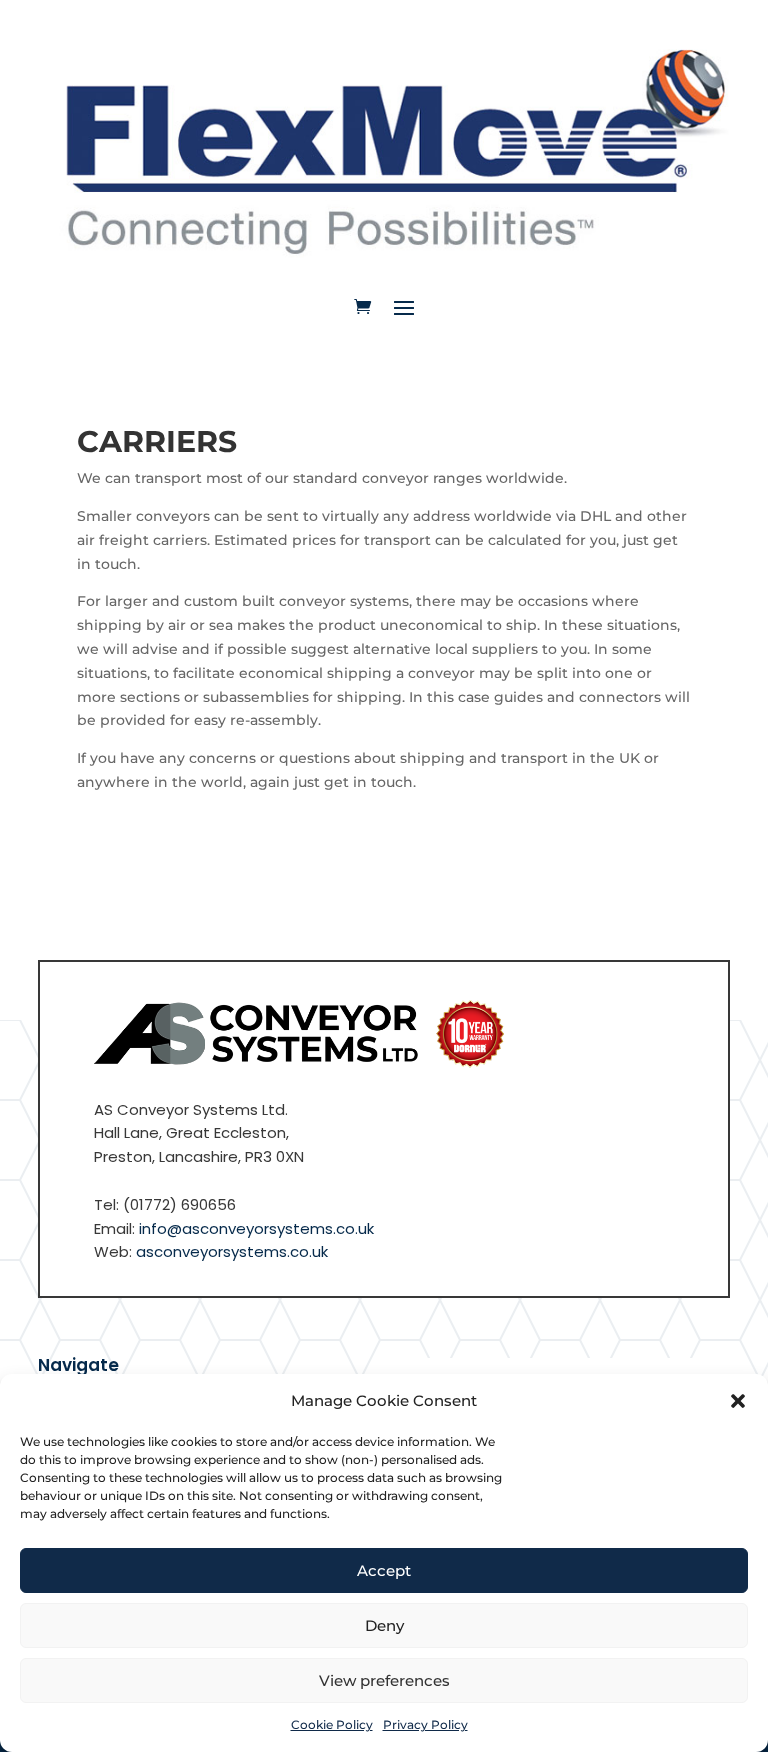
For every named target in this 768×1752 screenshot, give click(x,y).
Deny (384, 1625)
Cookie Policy (332, 1724)
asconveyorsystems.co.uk (232, 1251)
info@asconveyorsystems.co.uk (256, 1228)
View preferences (384, 1680)
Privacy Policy (425, 1724)
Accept (384, 1570)
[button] (738, 1401)
